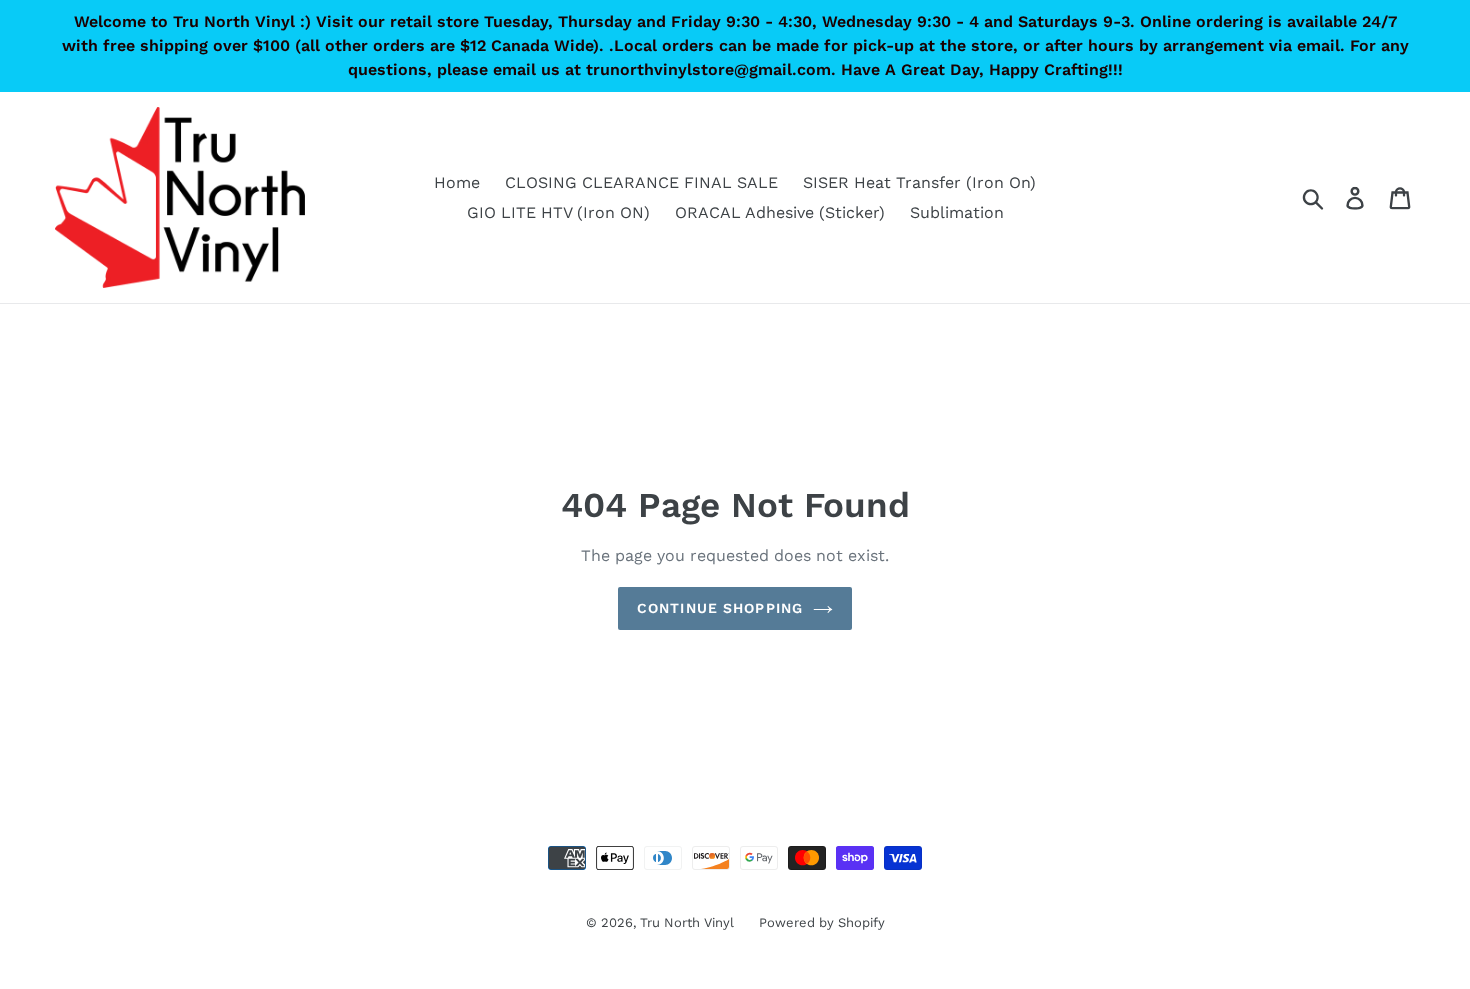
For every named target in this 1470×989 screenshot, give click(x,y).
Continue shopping (720, 608)
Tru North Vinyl (687, 922)
